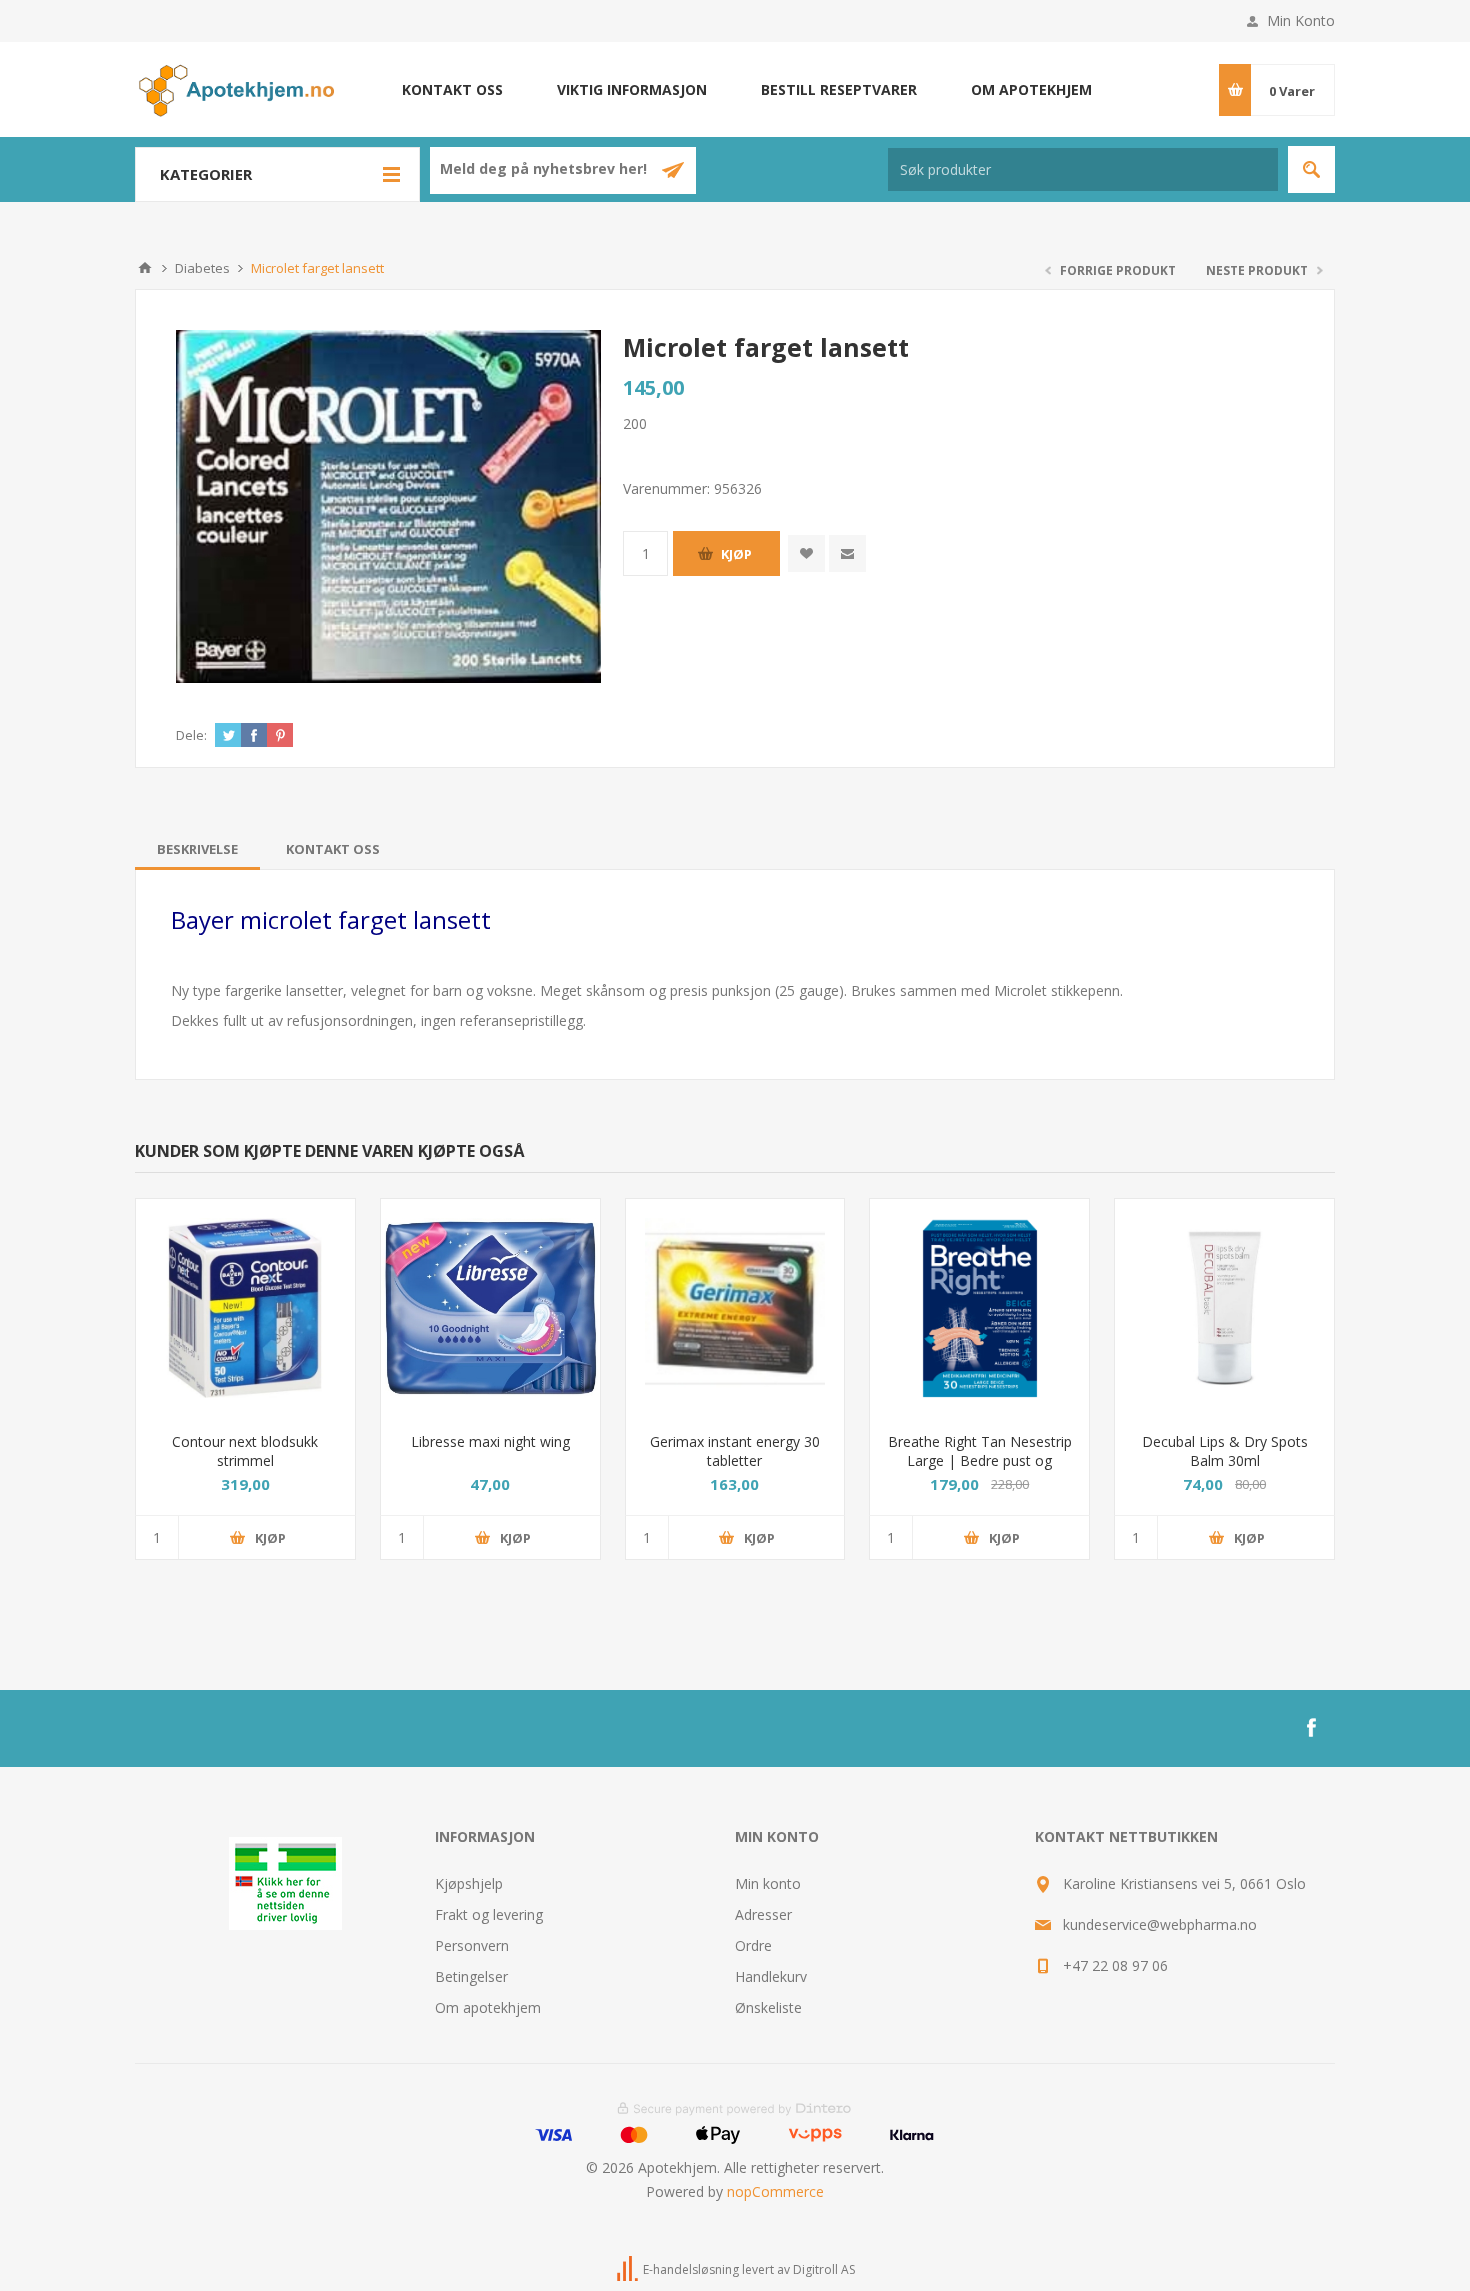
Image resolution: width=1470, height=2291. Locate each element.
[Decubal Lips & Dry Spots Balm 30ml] (1224, 1308)
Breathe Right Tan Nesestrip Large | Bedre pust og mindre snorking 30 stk (980, 1460)
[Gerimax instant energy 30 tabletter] (735, 1308)
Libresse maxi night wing (490, 1441)
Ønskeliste (768, 2007)
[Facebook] (1311, 1728)
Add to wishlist (806, 553)
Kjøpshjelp (469, 1883)
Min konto (768, 1883)
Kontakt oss (452, 89)
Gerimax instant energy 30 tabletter (735, 1451)
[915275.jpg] (490, 1308)
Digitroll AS (824, 2270)
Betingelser (471, 1976)
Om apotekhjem (1031, 89)
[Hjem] (145, 268)
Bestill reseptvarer (839, 89)
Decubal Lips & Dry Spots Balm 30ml (1225, 1451)
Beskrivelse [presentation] (197, 849)
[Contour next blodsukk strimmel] (245, 1308)
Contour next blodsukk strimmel (245, 1451)
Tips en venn (847, 553)
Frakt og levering (489, 1914)
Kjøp (736, 554)
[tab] (197, 849)
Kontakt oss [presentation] (333, 849)
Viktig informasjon (632, 89)
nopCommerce (775, 2191)
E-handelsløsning (691, 2270)
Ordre (753, 1945)
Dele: (191, 735)
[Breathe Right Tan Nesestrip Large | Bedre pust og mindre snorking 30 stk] (979, 1308)
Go (1311, 169)
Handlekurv (771, 1976)
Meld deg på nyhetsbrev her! (545, 169)
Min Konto (1301, 20)
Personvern (472, 1945)
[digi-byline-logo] (629, 2270)
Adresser (763, 1914)
